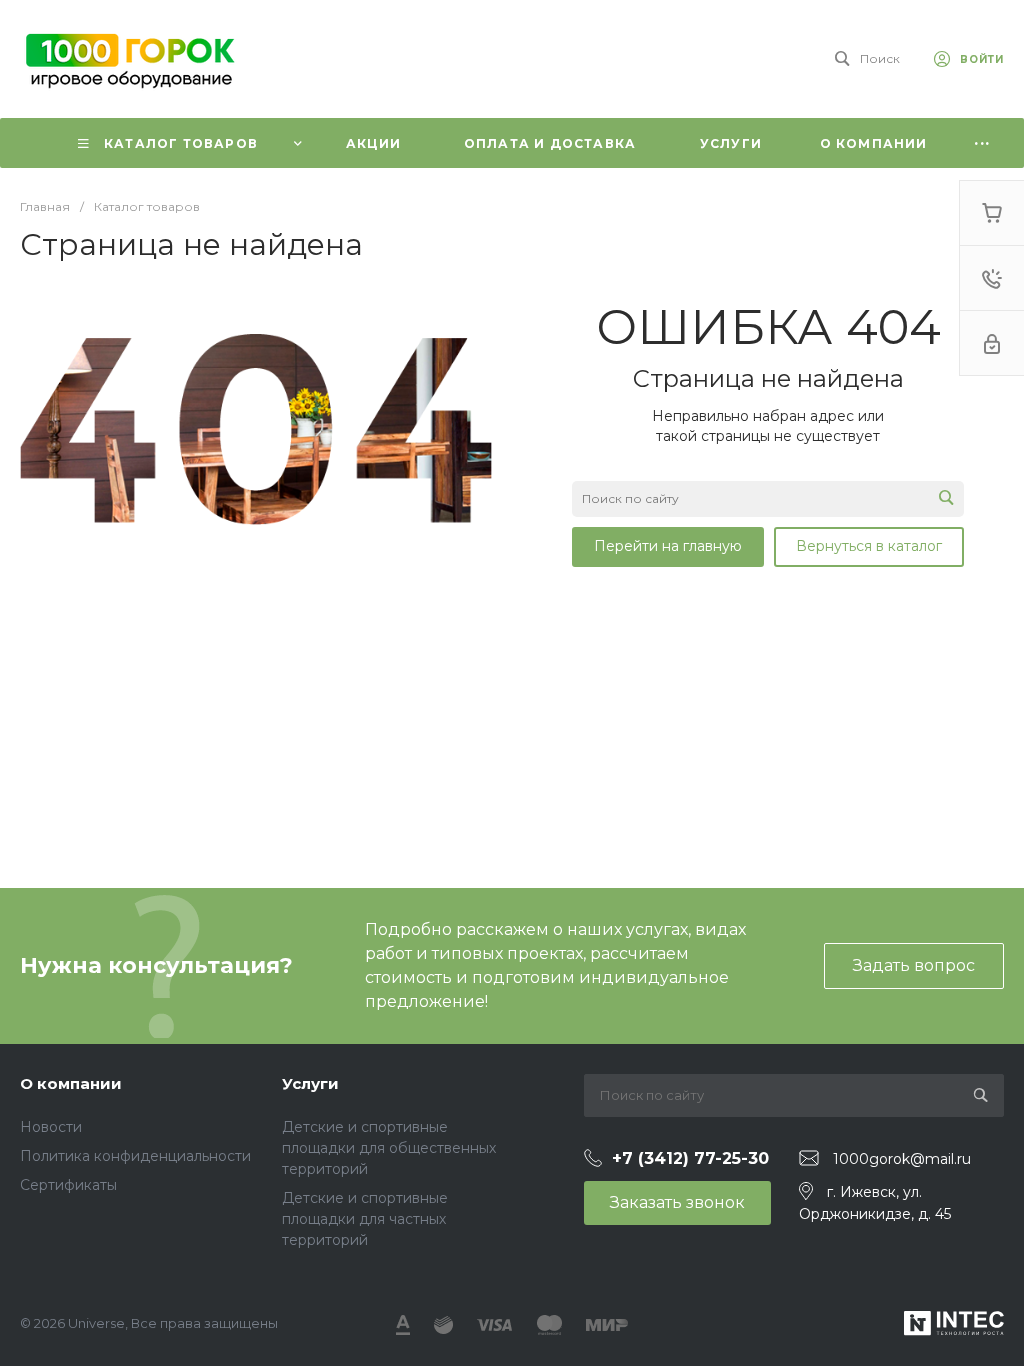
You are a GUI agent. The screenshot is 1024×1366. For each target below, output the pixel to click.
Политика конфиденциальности (135, 1156)
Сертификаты (68, 1185)
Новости (51, 1127)
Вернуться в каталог (869, 546)
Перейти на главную (668, 546)
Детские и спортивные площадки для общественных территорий (389, 1148)
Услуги (310, 1083)
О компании (71, 1083)
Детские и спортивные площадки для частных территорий (365, 1219)
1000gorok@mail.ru (902, 1159)
